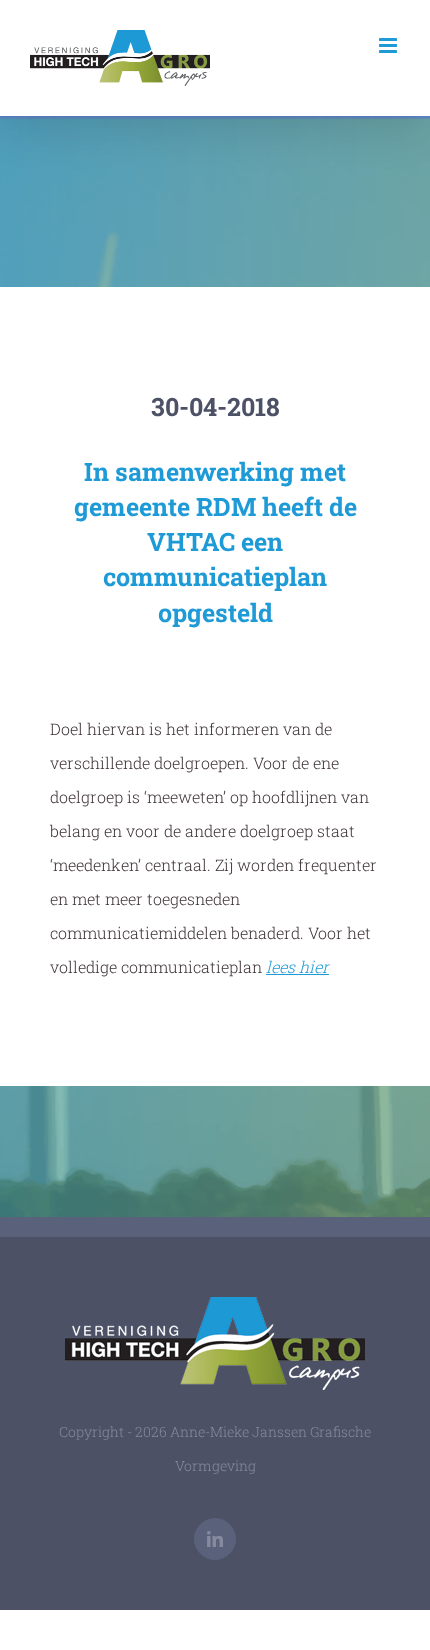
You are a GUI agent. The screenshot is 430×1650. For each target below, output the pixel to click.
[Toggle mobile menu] (389, 45)
